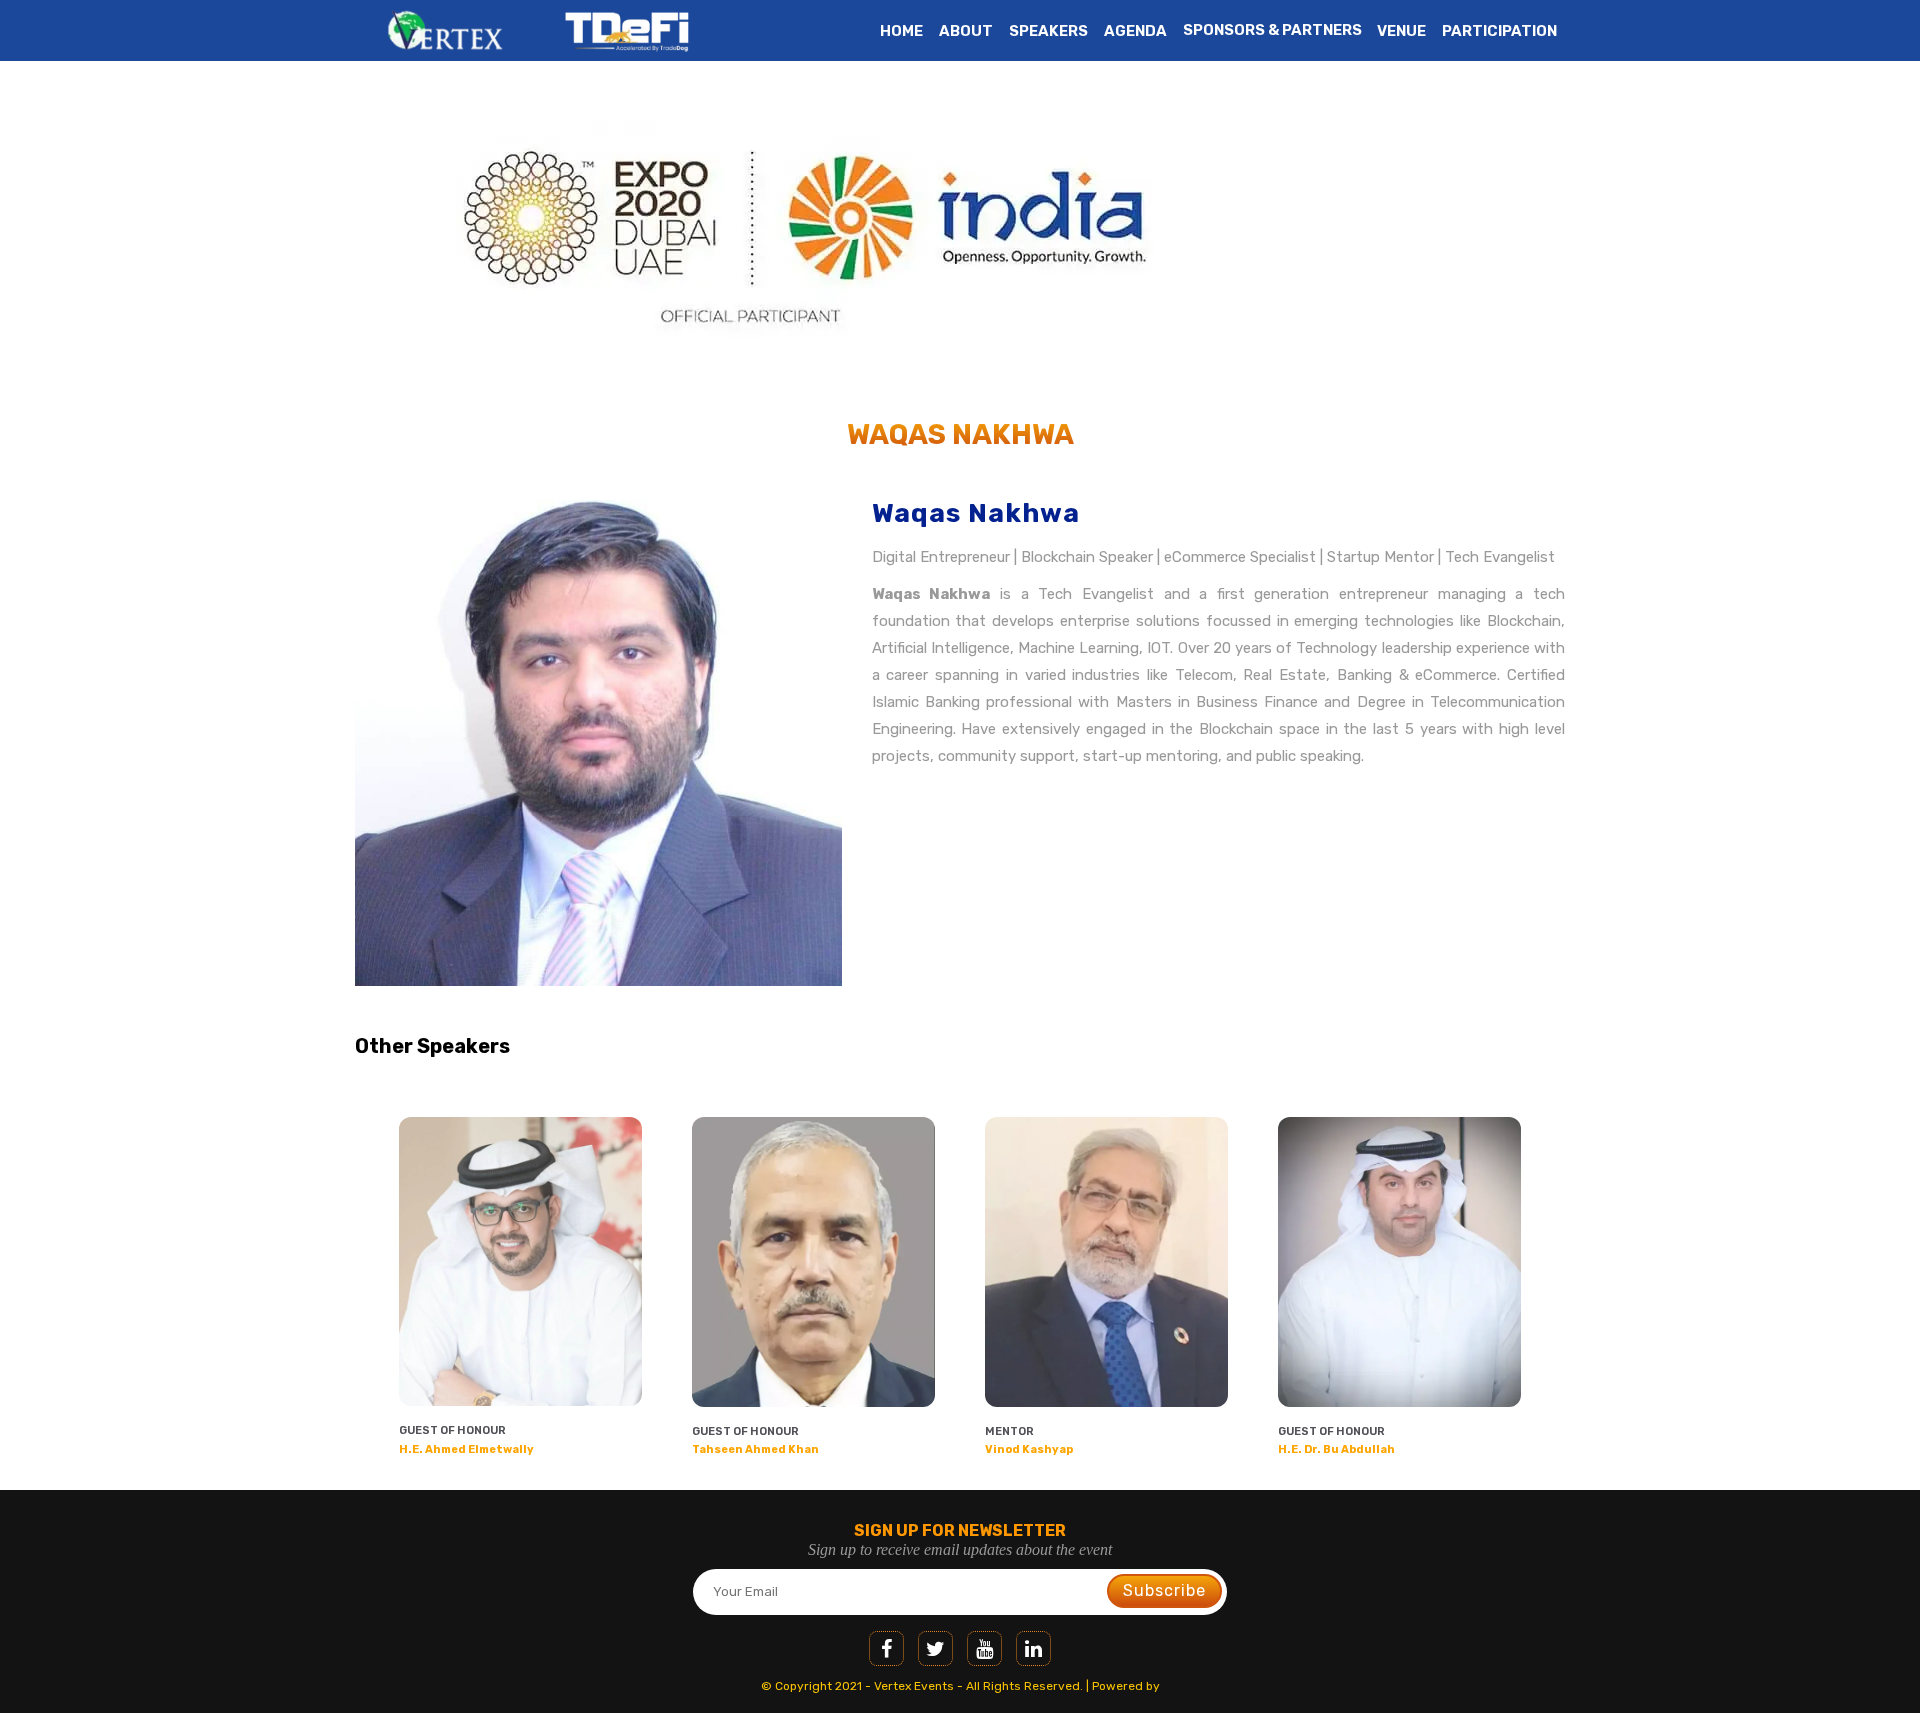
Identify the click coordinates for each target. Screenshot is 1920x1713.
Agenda (1135, 31)
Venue (1401, 31)
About (966, 31)
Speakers (1048, 31)
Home (901, 31)
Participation (1499, 31)
